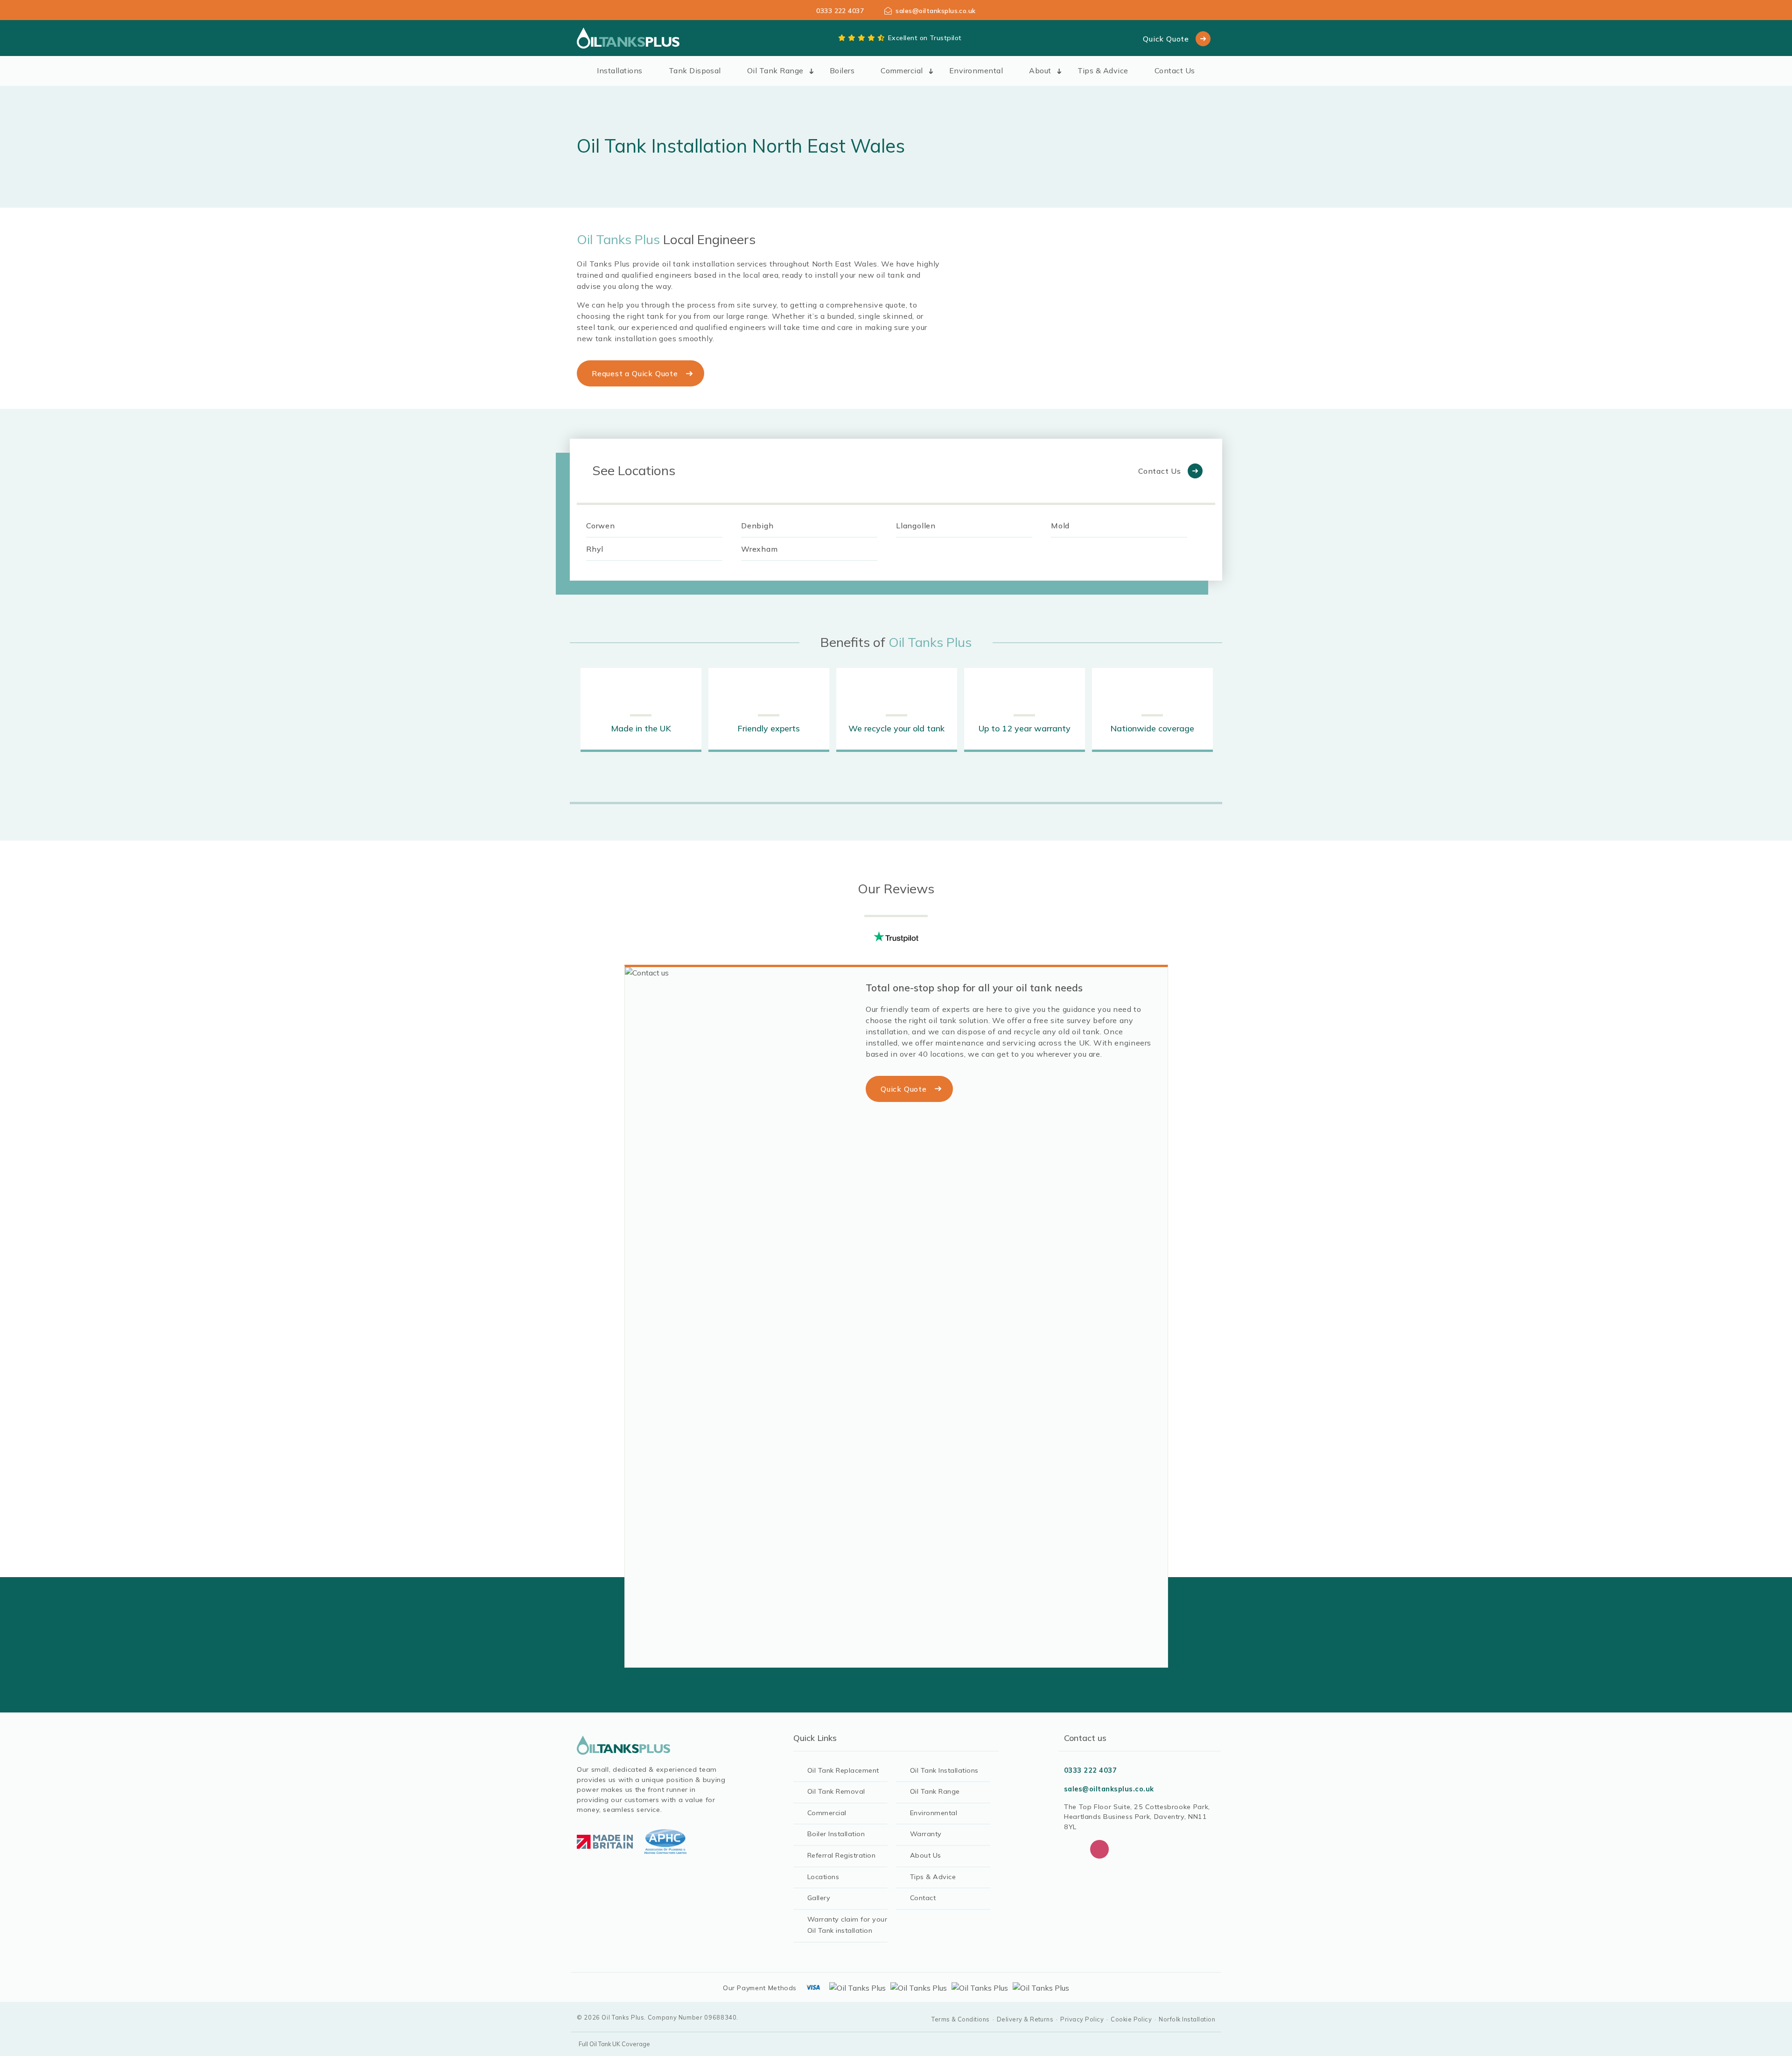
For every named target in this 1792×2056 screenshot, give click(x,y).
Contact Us (1175, 70)
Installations (619, 70)
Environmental (976, 70)
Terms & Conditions (961, 2019)
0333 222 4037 (840, 11)
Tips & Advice (1103, 70)
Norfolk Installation (1187, 2019)
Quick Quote (1166, 39)
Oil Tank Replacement (843, 1770)
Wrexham (759, 549)
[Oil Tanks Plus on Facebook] (1073, 1849)
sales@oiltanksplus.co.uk (936, 11)
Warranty (926, 1834)
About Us (926, 1855)
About (1040, 70)
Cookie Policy (1131, 2019)
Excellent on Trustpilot (925, 38)
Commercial (902, 70)
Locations (823, 1877)
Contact (923, 1898)
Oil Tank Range (775, 70)
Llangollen (916, 526)
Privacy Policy (1082, 2019)
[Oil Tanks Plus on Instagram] (1099, 1849)
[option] (641, 710)
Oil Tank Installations (944, 1770)
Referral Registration (841, 1855)
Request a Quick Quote (635, 373)
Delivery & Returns (1025, 2019)
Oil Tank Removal (836, 1791)
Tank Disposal (695, 70)
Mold (1060, 526)
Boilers (842, 70)
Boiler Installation (836, 1834)
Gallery (819, 1898)
